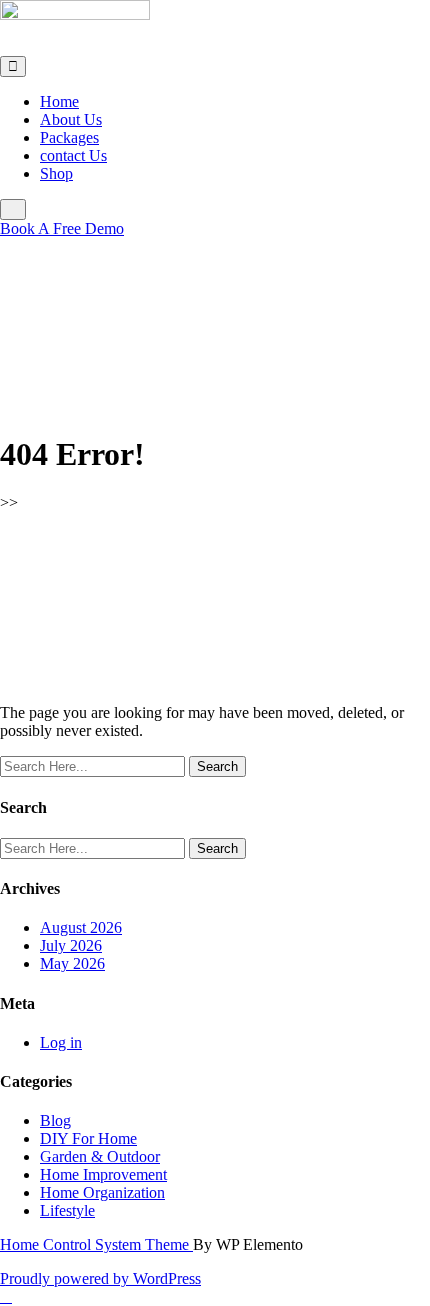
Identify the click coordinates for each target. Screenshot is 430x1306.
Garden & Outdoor (100, 1156)
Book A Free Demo (62, 228)
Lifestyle (67, 1210)
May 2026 (72, 963)
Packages (69, 137)
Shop (56, 173)
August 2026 (81, 927)
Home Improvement (103, 1174)
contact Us (73, 155)
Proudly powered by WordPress (100, 1278)
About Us (71, 119)
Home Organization (102, 1192)
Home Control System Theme (96, 1244)
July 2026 (71, 945)
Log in (61, 1042)
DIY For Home (88, 1138)
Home (59, 101)
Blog (55, 1120)
